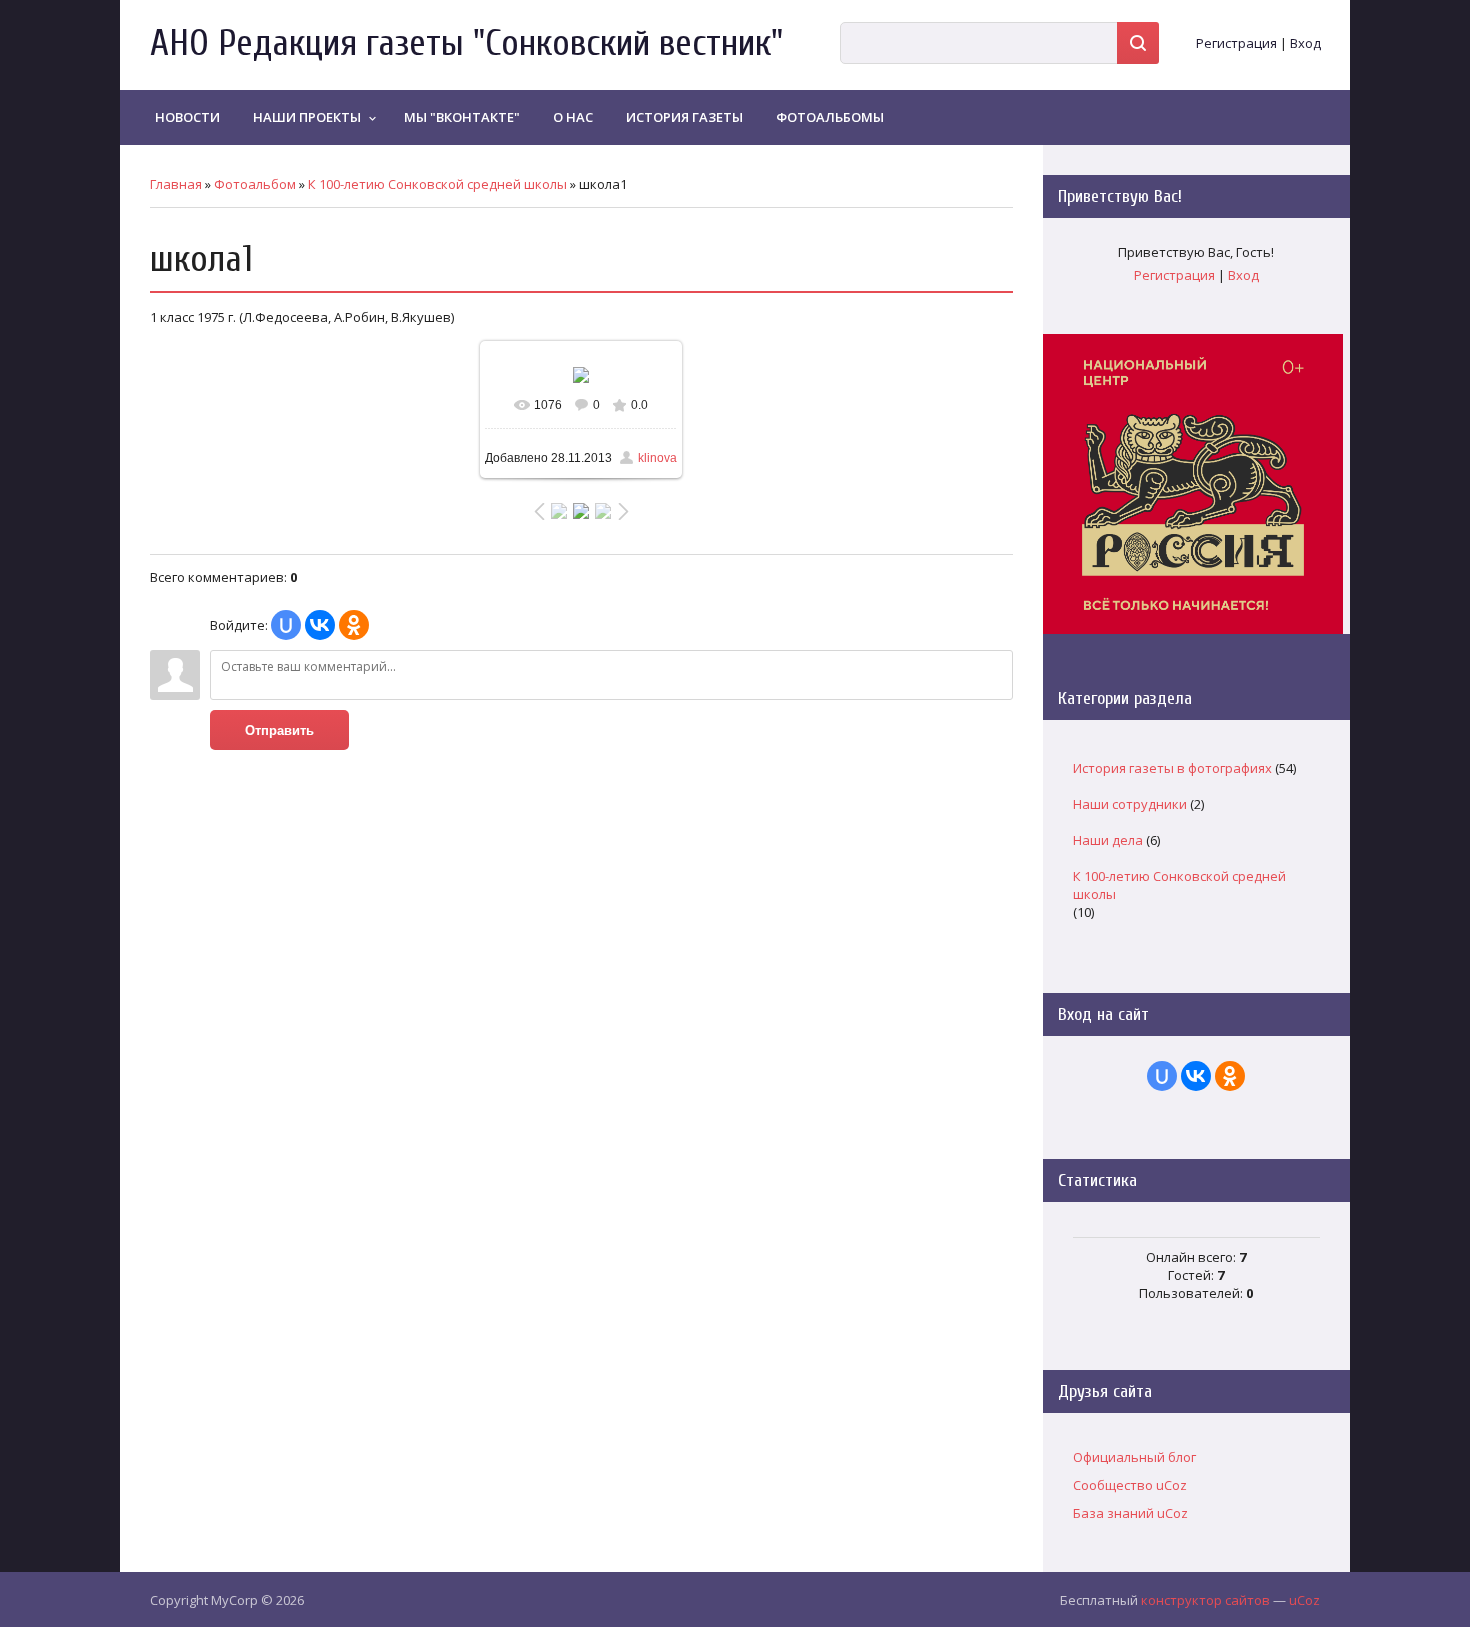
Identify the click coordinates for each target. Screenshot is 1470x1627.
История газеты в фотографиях (1172, 768)
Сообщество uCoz (1130, 1485)
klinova (657, 458)
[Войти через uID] (286, 625)
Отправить (279, 730)
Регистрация (1236, 43)
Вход (1305, 43)
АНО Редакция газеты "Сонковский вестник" (466, 43)
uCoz (1304, 1600)
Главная (176, 184)
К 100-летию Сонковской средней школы (437, 184)
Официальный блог (1134, 1457)
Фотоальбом (255, 184)
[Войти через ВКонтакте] (320, 625)
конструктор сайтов (1205, 1600)
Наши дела (1108, 840)
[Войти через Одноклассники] (354, 625)
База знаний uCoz (1130, 1513)
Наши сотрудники (1130, 804)
